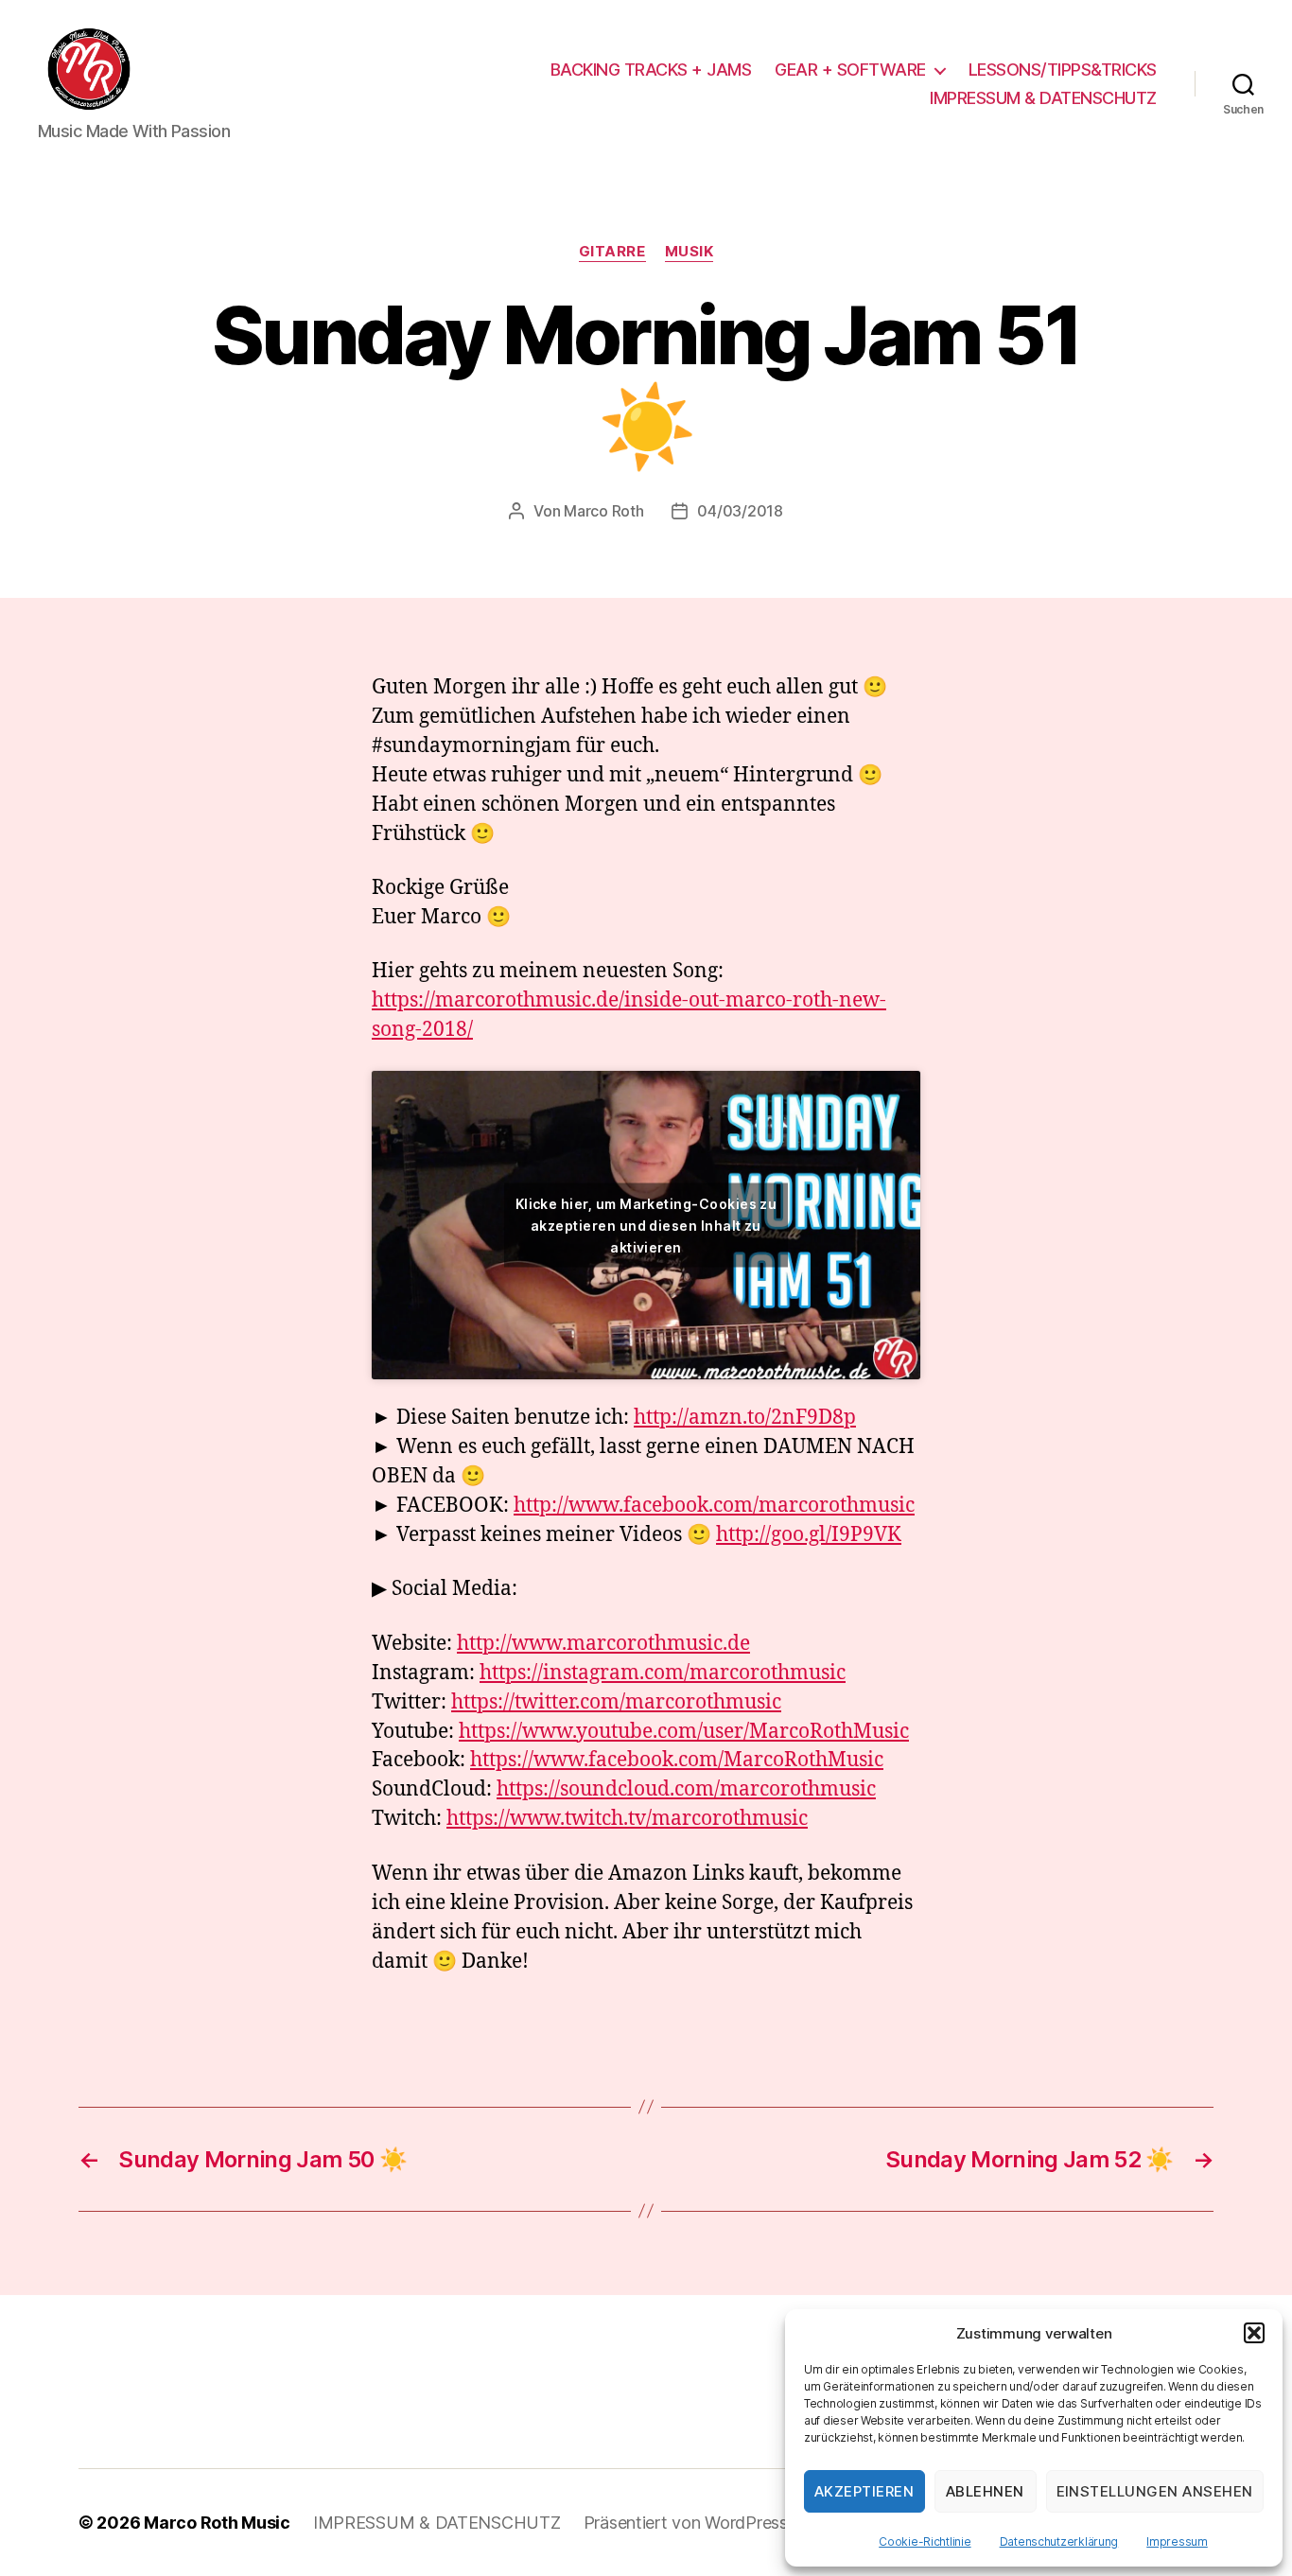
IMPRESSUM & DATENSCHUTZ (1043, 98)
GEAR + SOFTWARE (850, 70)
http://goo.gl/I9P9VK (809, 1535)
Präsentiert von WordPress (686, 2523)
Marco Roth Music (217, 2523)
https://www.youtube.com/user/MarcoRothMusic (684, 1732)
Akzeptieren (864, 2491)
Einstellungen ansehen (1155, 2491)
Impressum (1177, 2541)
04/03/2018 (740, 511)
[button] (1254, 2333)
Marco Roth (603, 511)
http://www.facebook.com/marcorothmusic (714, 1506)
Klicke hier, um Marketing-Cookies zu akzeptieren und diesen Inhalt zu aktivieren (646, 1225)
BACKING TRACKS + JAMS (651, 70)
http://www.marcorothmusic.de (603, 1644)
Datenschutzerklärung (1059, 2541)
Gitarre (612, 252)
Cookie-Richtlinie (925, 2541)
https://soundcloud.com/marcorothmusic (686, 1789)
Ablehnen (985, 2491)
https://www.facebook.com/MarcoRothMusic (677, 1760)
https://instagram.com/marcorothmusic (663, 1673)
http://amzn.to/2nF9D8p (745, 1418)
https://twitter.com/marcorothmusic (616, 1702)
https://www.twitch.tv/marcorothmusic (627, 1819)
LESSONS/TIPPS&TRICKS (1063, 70)
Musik (690, 252)
